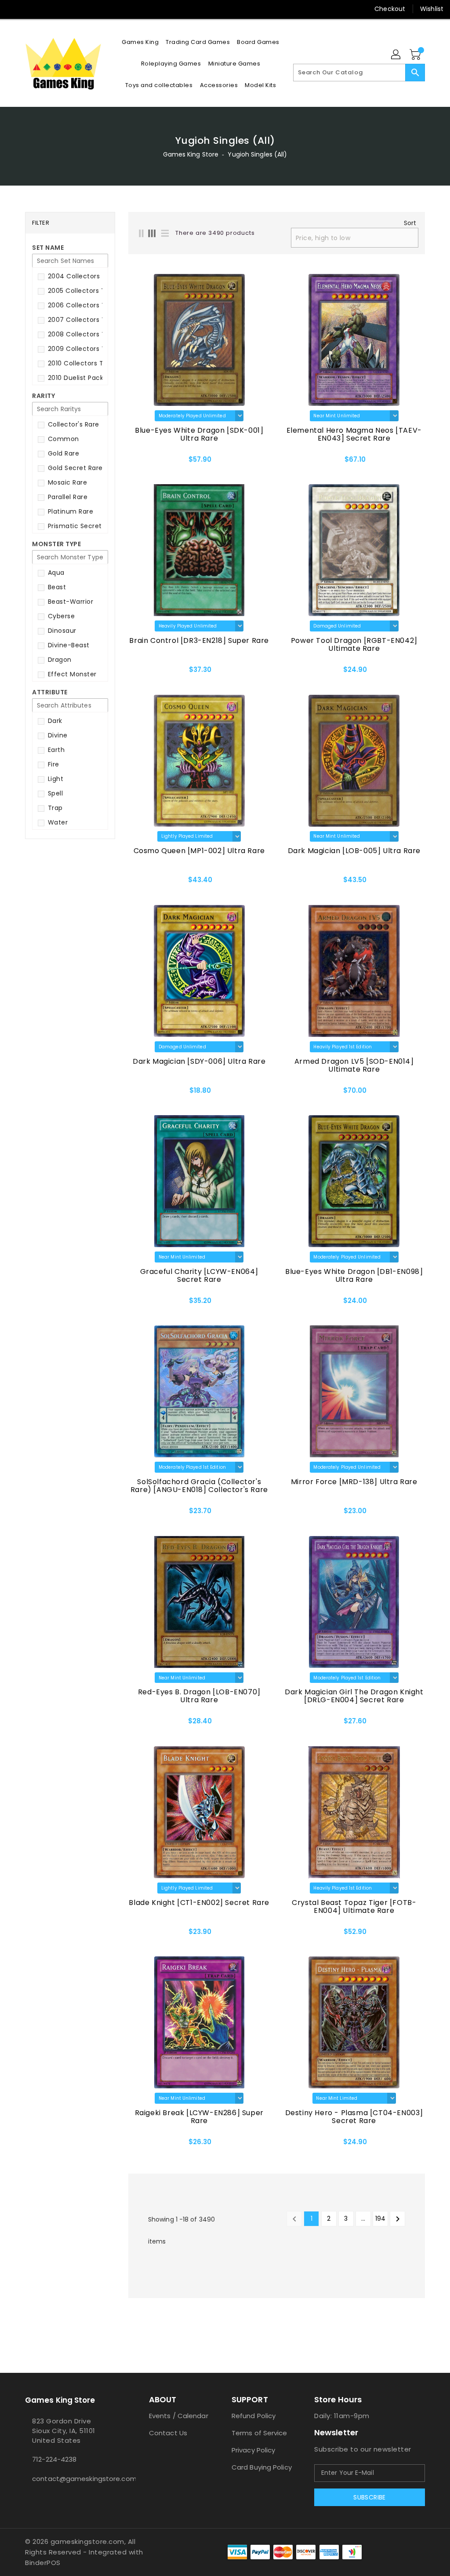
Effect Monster (71, 674)
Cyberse (60, 616)
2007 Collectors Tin (78, 320)
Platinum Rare (69, 511)
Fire (53, 764)
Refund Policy (254, 2416)
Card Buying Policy (262, 2467)
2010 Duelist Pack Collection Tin (98, 378)
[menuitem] (140, 42)
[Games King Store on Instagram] (29, 9)
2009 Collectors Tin (78, 349)
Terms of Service (259, 2433)
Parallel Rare (67, 497)
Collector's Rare (73, 424)
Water (57, 822)
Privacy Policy (253, 2450)
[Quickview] (149, 462)
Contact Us (168, 2433)
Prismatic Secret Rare (82, 526)
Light (54, 779)
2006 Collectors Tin (78, 305)
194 (380, 2218)
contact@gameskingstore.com (71, 2479)
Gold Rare (62, 453)
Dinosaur (61, 631)
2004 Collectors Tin (79, 276)
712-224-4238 (54, 2459)
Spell (54, 793)
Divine (57, 735)
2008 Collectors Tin (78, 334)
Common (62, 439)
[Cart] (416, 55)
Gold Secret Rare (74, 468)
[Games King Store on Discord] (45, 9)
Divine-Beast (68, 645)
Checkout (390, 9)
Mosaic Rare (66, 482)
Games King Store (191, 154)
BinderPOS (43, 2563)
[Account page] (396, 55)
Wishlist (432, 9)
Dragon (59, 660)
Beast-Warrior (69, 602)
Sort (410, 223)
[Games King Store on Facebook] (14, 9)
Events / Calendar (179, 2416)
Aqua (55, 573)
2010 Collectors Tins (79, 363)
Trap (54, 808)
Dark (54, 721)
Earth (55, 750)
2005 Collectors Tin (78, 291)
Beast (56, 587)
